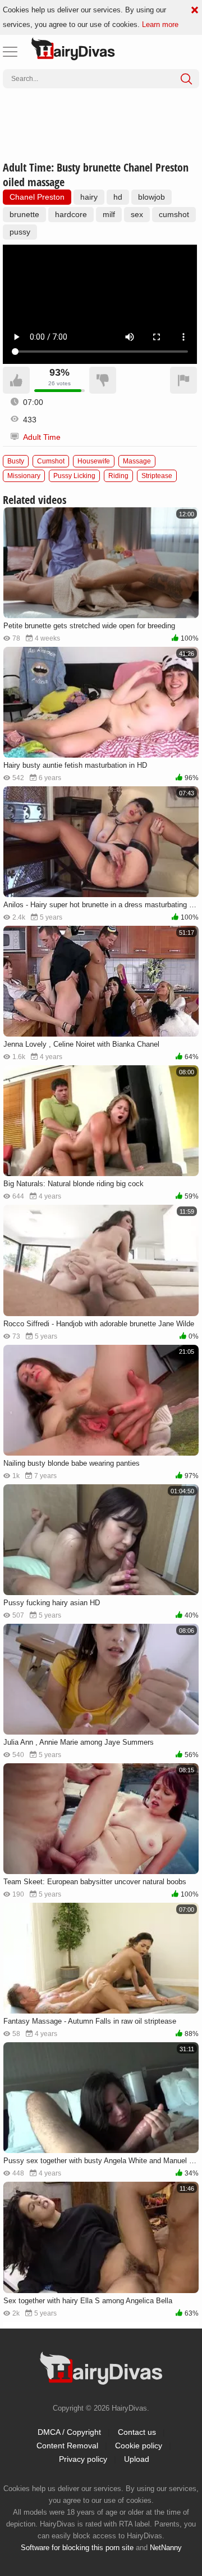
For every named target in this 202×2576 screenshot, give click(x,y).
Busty (16, 461)
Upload (137, 2459)
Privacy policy (83, 2459)
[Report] (183, 380)
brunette (24, 214)
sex (137, 214)
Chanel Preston (37, 197)
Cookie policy (139, 2446)
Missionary (24, 476)
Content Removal (67, 2446)
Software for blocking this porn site (77, 2548)
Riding (118, 476)
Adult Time (42, 437)
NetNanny (166, 2548)
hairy (89, 197)
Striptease (157, 476)
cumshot (174, 214)
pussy (20, 232)
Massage (137, 461)
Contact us (137, 2432)
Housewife (94, 461)
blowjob (151, 197)
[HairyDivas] (73, 49)
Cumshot (51, 461)
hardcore (71, 214)
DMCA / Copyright (69, 2432)
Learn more (160, 24)
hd (118, 197)
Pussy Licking (74, 476)
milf (109, 214)
